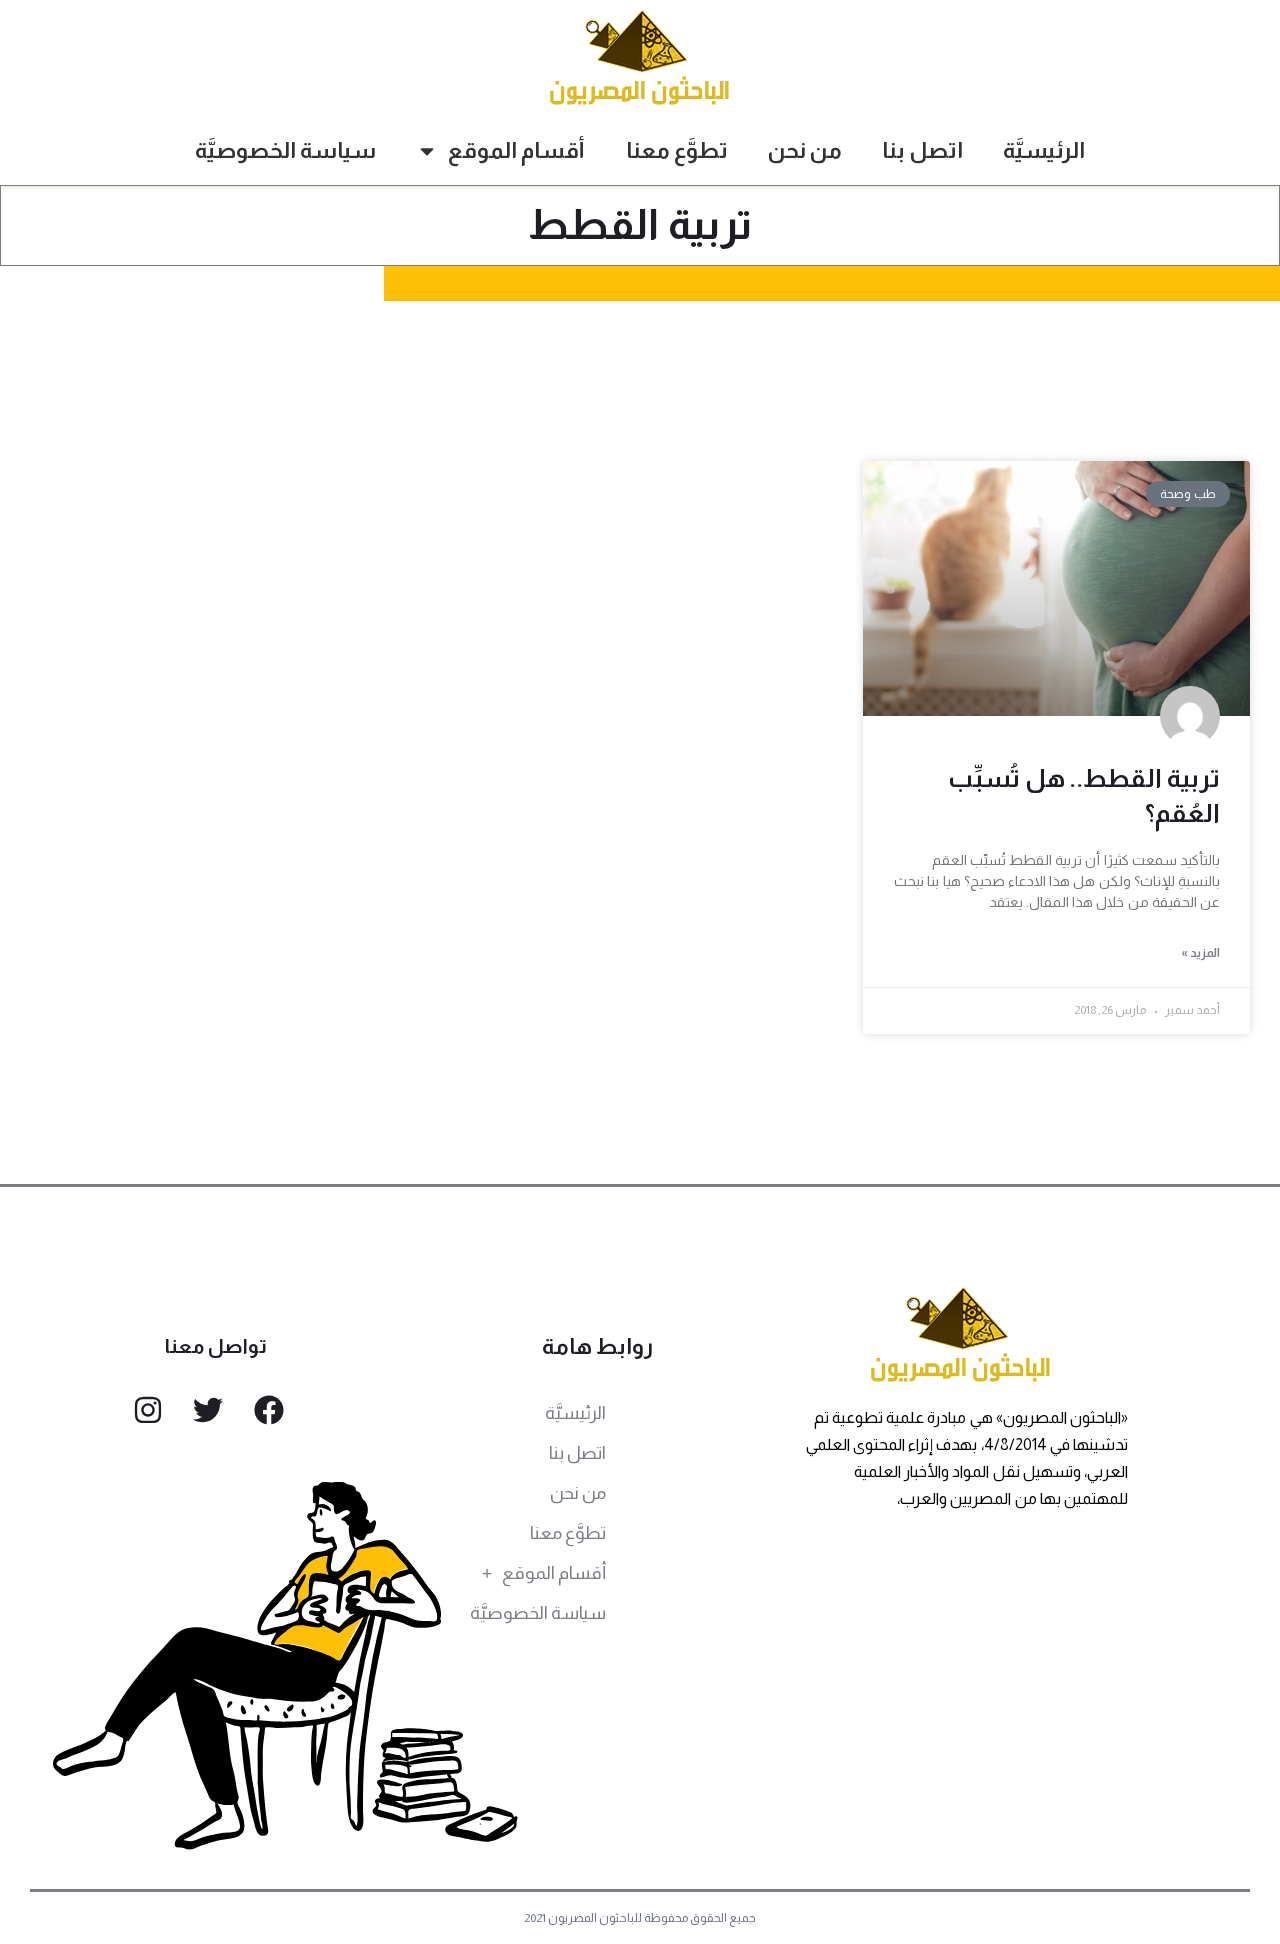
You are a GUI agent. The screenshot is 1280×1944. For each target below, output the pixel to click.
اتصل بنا (922, 150)
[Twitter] (208, 1410)
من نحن (805, 150)
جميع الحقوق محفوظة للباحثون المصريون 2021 (640, 1918)
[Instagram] (148, 1410)
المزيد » (1200, 953)
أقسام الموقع (516, 150)
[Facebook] (269, 1410)
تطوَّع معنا (677, 150)
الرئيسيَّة (1044, 150)
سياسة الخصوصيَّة (285, 150)
